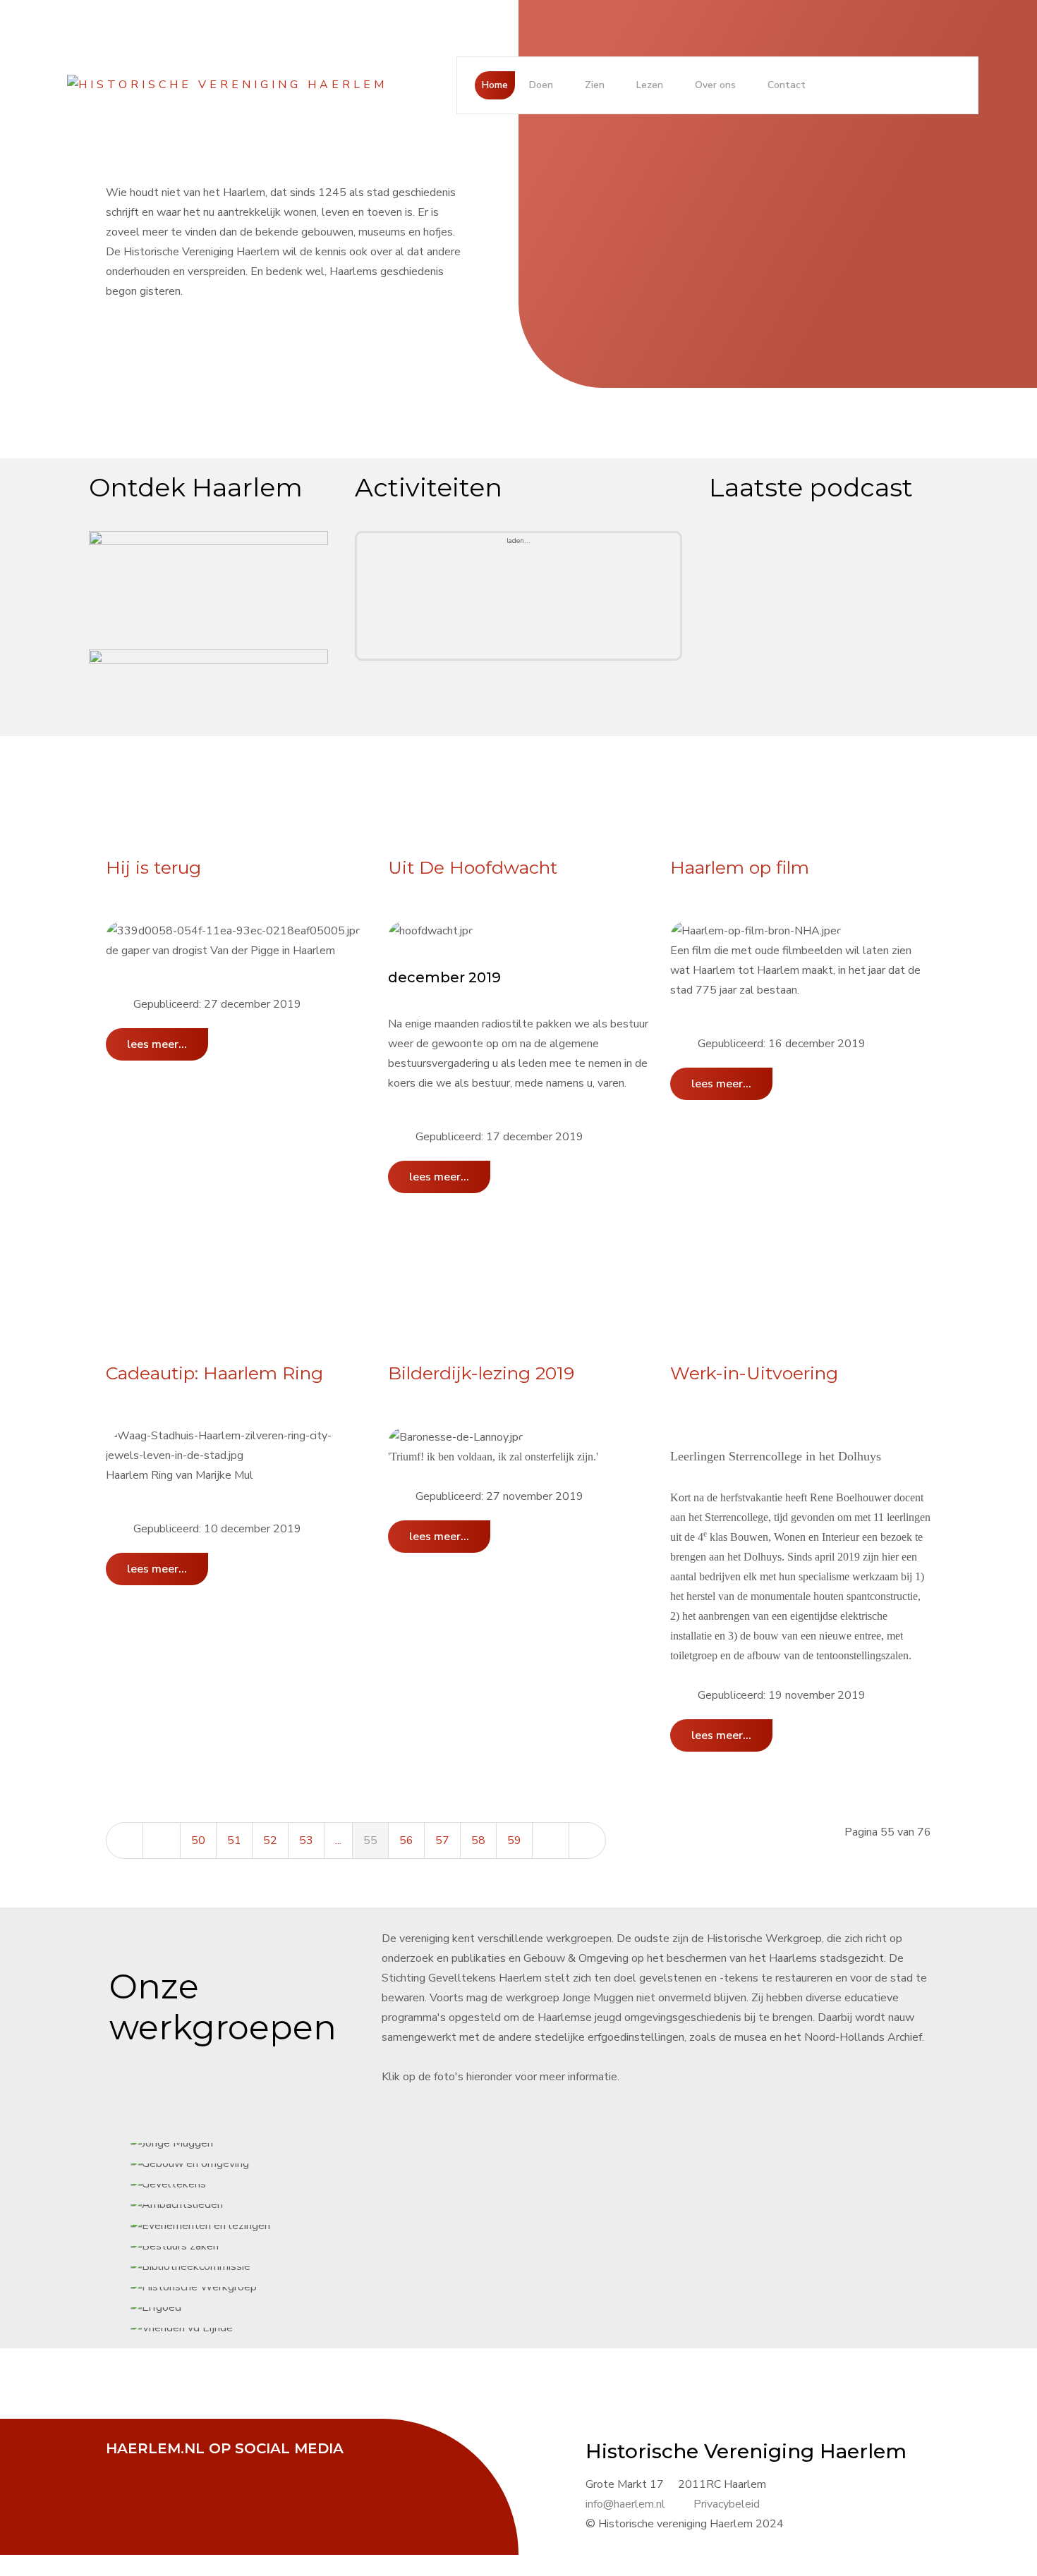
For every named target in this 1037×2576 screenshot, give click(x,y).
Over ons (715, 85)
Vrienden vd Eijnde (542, 1277)
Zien (595, 85)
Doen (541, 85)
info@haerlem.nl (625, 2504)
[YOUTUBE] (194, 2468)
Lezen (650, 85)
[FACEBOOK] (123, 2468)
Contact (787, 85)
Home (495, 85)
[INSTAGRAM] (229, 2468)
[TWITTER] (159, 2468)
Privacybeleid (727, 2504)
